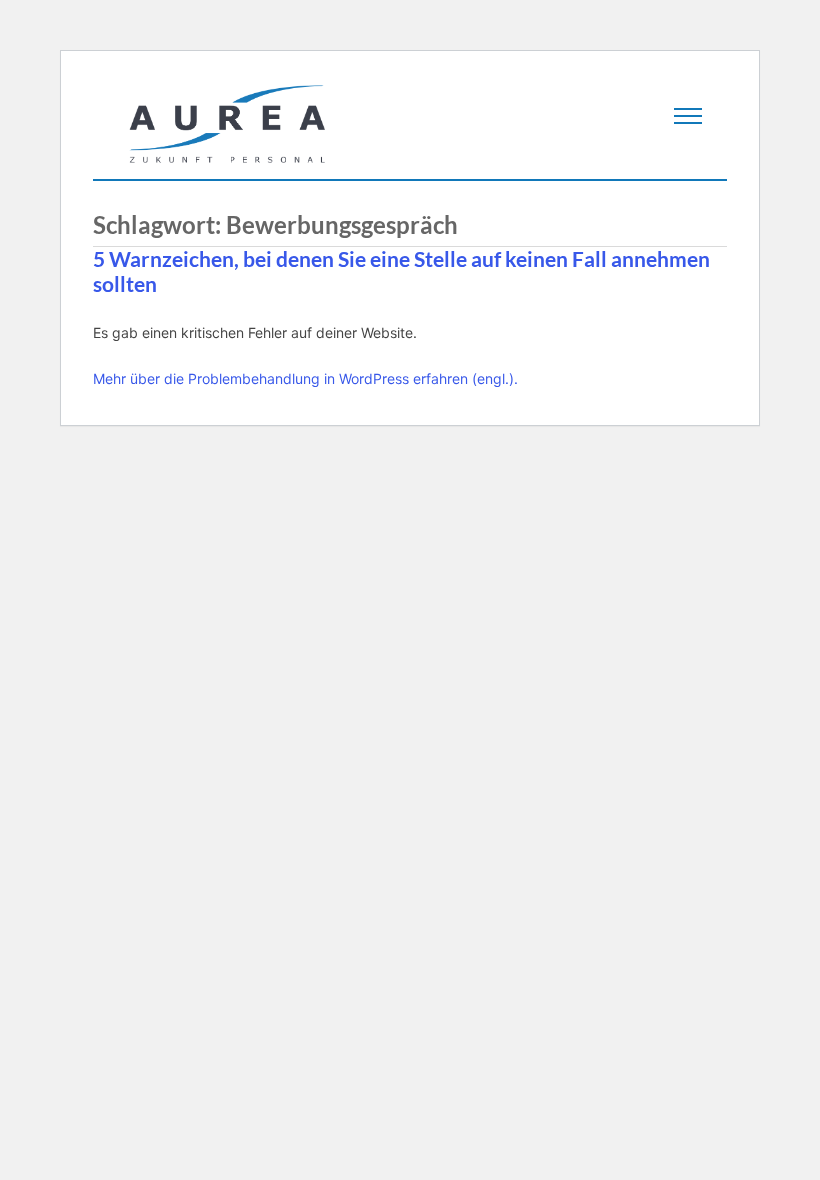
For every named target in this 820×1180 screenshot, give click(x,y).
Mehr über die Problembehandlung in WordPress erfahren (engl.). (305, 378)
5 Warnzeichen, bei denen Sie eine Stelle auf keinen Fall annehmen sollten (401, 271)
